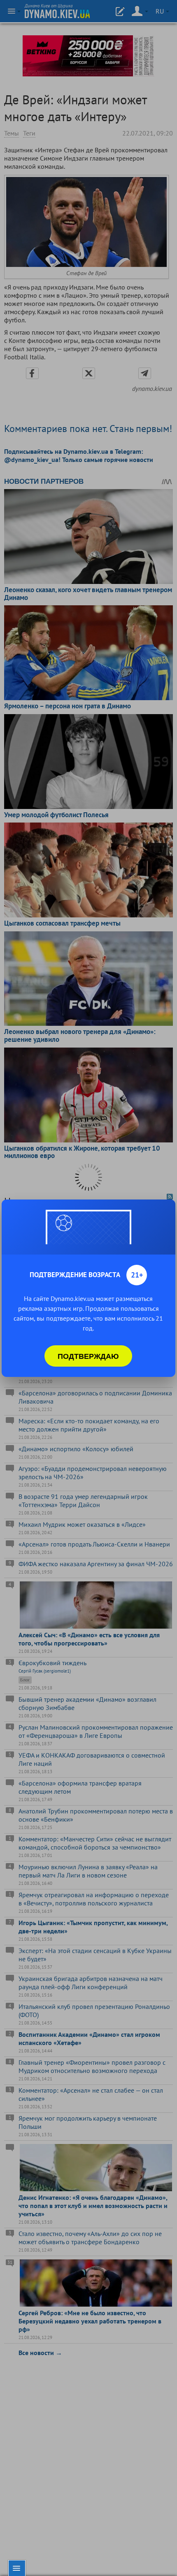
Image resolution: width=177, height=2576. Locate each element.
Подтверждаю (88, 1356)
